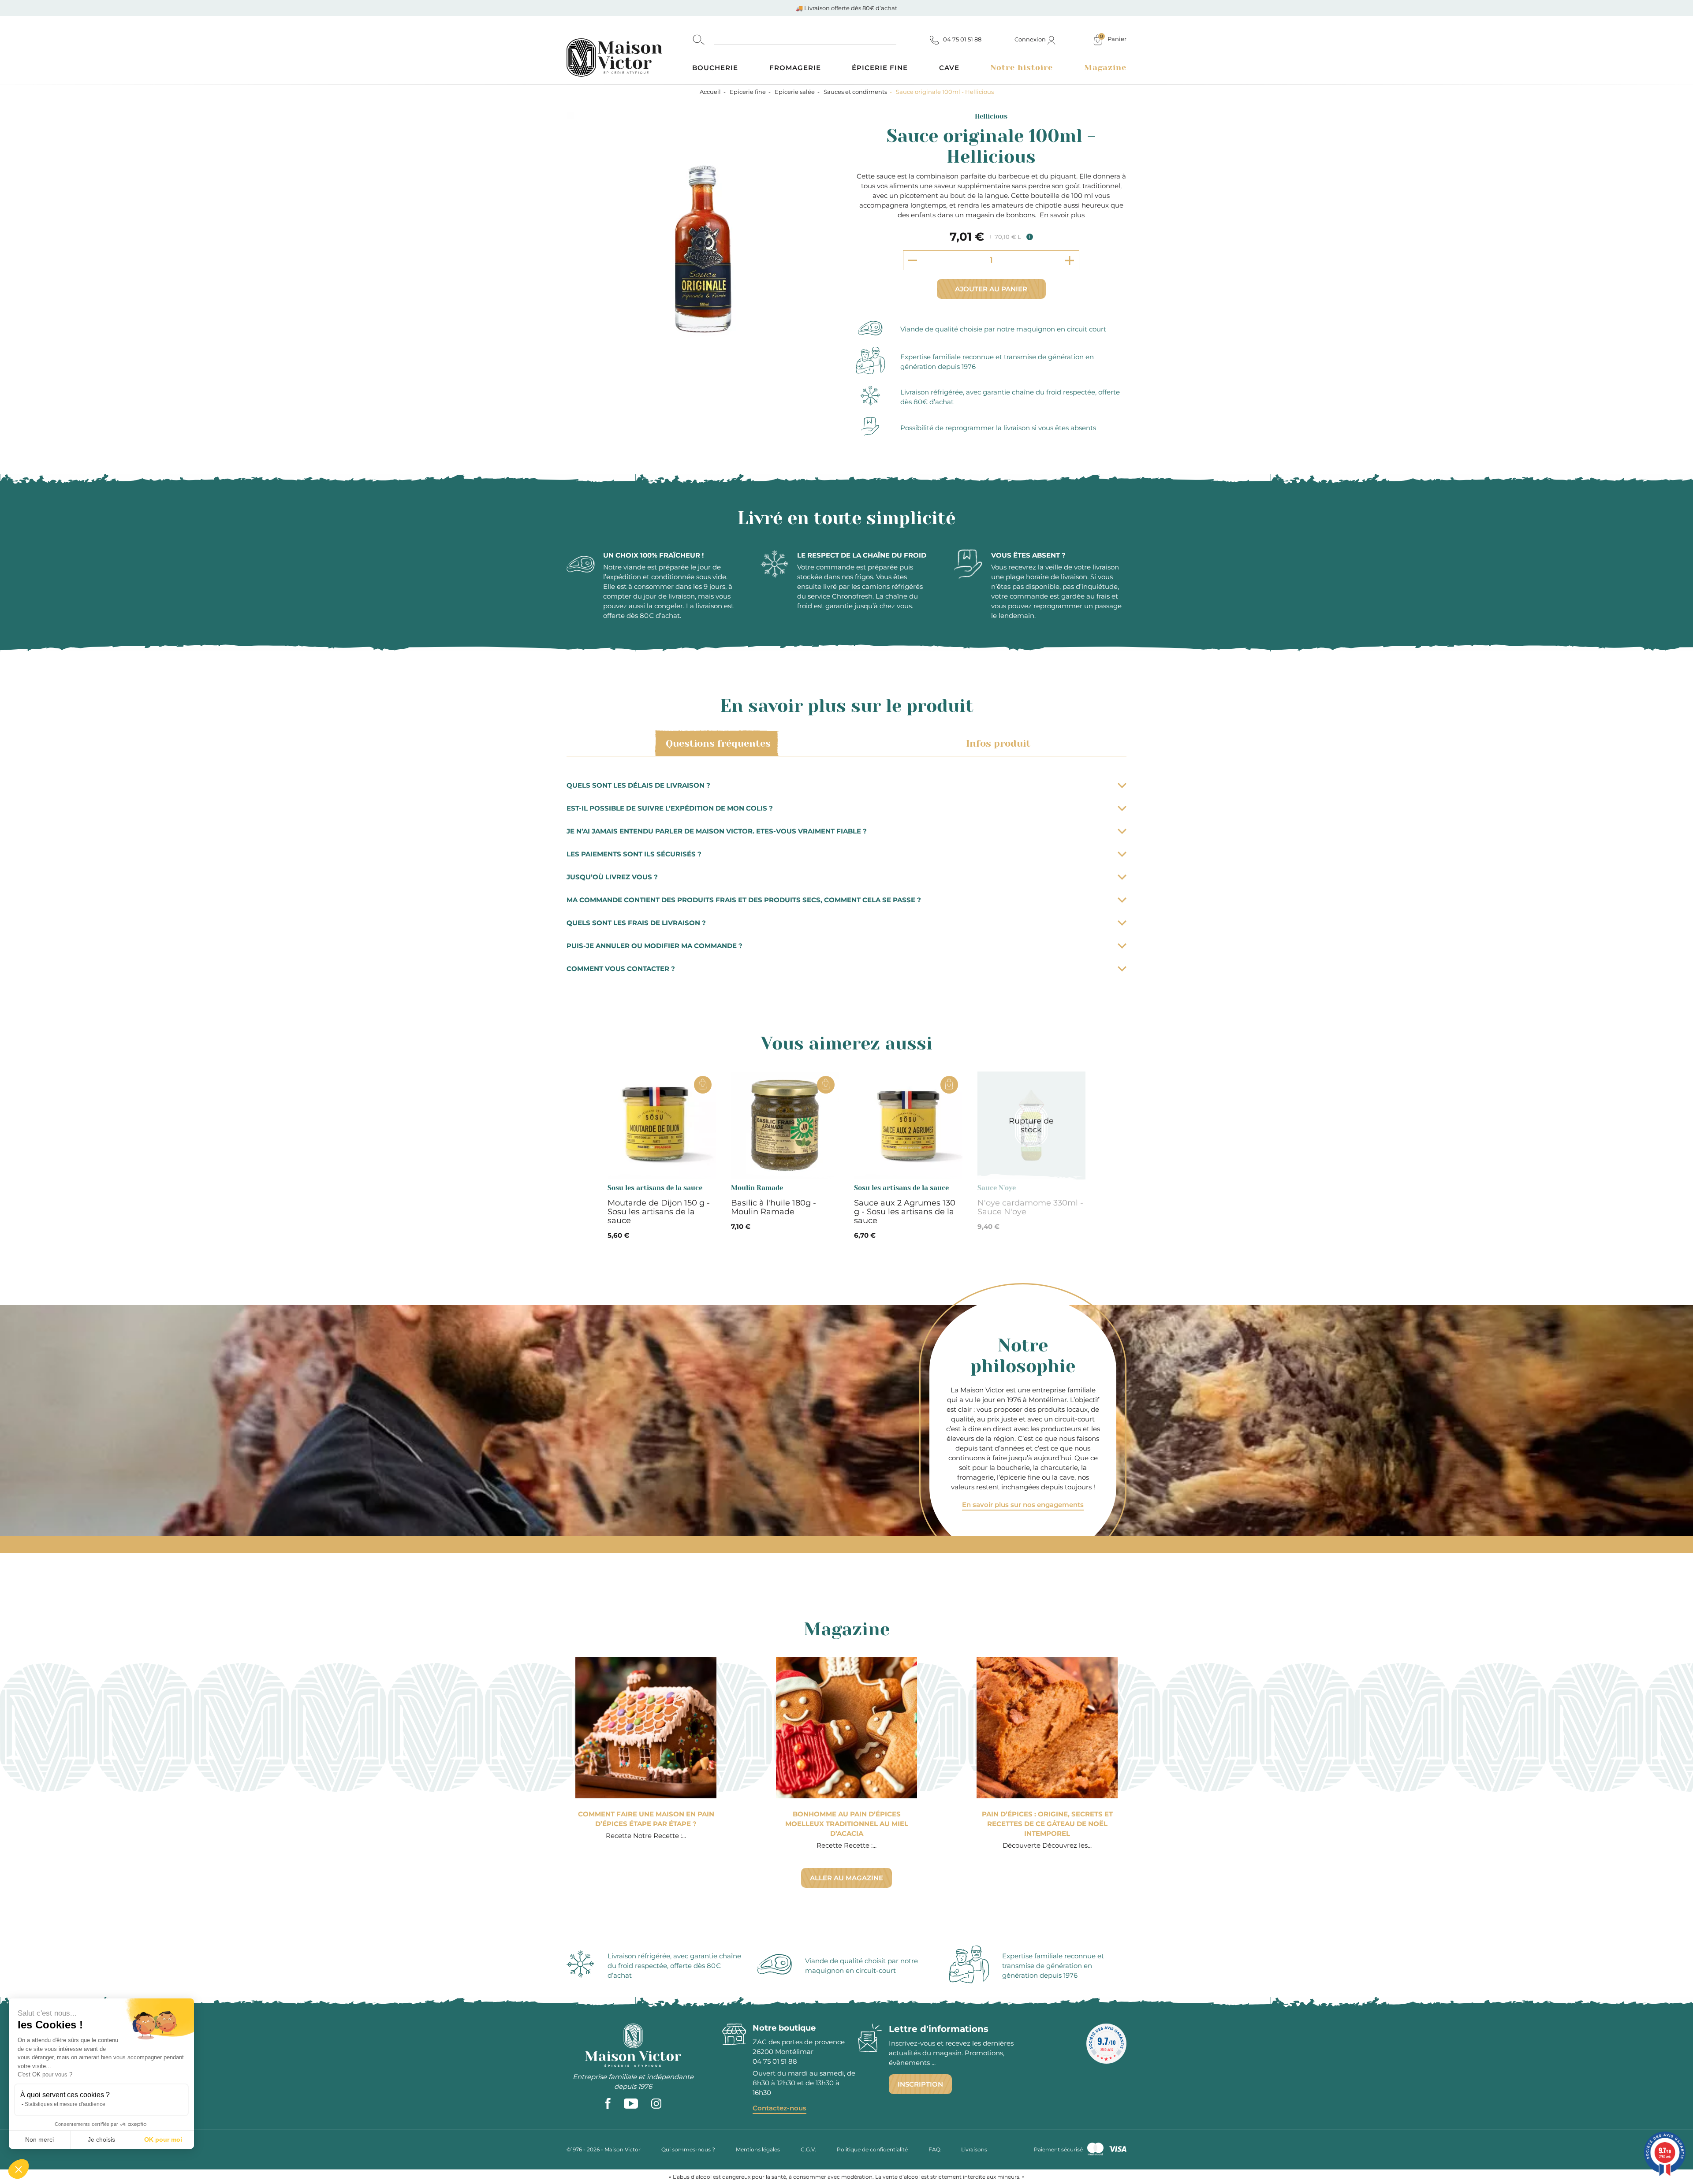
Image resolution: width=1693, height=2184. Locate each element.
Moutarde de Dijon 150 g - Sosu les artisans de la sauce (659, 1212)
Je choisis (101, 2139)
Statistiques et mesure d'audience (65, 2104)
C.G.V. (808, 2149)
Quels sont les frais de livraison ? (636, 923)
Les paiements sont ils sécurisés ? (634, 854)
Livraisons (974, 2149)
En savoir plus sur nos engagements (1023, 1505)
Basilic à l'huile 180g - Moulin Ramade (774, 1207)
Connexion (1031, 39)
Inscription (920, 2084)
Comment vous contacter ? (621, 969)
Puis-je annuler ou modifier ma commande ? (654, 946)
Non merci (39, 2139)
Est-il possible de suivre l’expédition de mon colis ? (670, 808)
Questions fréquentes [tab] (718, 743)
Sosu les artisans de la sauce (655, 1188)
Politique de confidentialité (872, 2149)
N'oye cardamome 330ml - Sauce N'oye (1030, 1207)
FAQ (934, 2149)
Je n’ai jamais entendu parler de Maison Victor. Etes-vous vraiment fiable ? (717, 831)
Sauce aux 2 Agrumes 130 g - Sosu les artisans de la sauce (905, 1212)
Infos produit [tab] (998, 743)
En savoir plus (1062, 215)
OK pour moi (163, 2139)
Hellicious (991, 116)
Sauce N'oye (997, 1188)
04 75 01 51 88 (775, 2061)
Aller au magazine (846, 1878)
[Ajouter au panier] (703, 1085)
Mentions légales (758, 2149)
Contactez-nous (779, 2108)
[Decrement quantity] (913, 260)
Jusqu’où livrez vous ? (612, 877)
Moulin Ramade (757, 1188)
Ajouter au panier (991, 289)
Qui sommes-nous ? (688, 2149)
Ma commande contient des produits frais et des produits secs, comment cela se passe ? (744, 900)
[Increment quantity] (1070, 260)
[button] (19, 2169)
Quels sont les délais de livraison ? (638, 785)
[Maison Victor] (629, 50)
